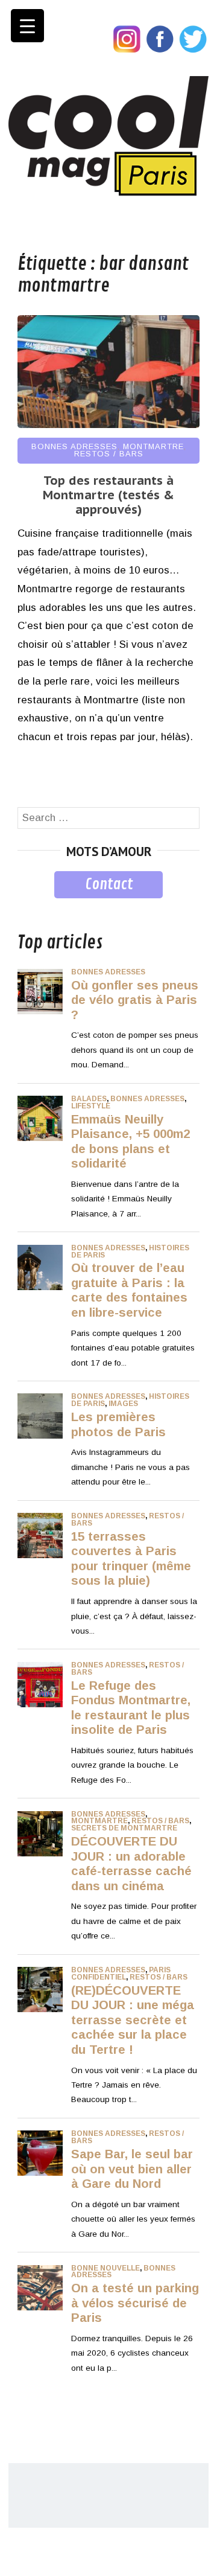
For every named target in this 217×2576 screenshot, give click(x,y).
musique (37, 907)
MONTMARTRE (153, 446)
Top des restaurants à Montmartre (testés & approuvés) (108, 495)
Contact (109, 884)
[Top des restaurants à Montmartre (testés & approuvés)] (108, 425)
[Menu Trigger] (27, 26)
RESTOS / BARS (109, 454)
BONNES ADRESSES (74, 446)
